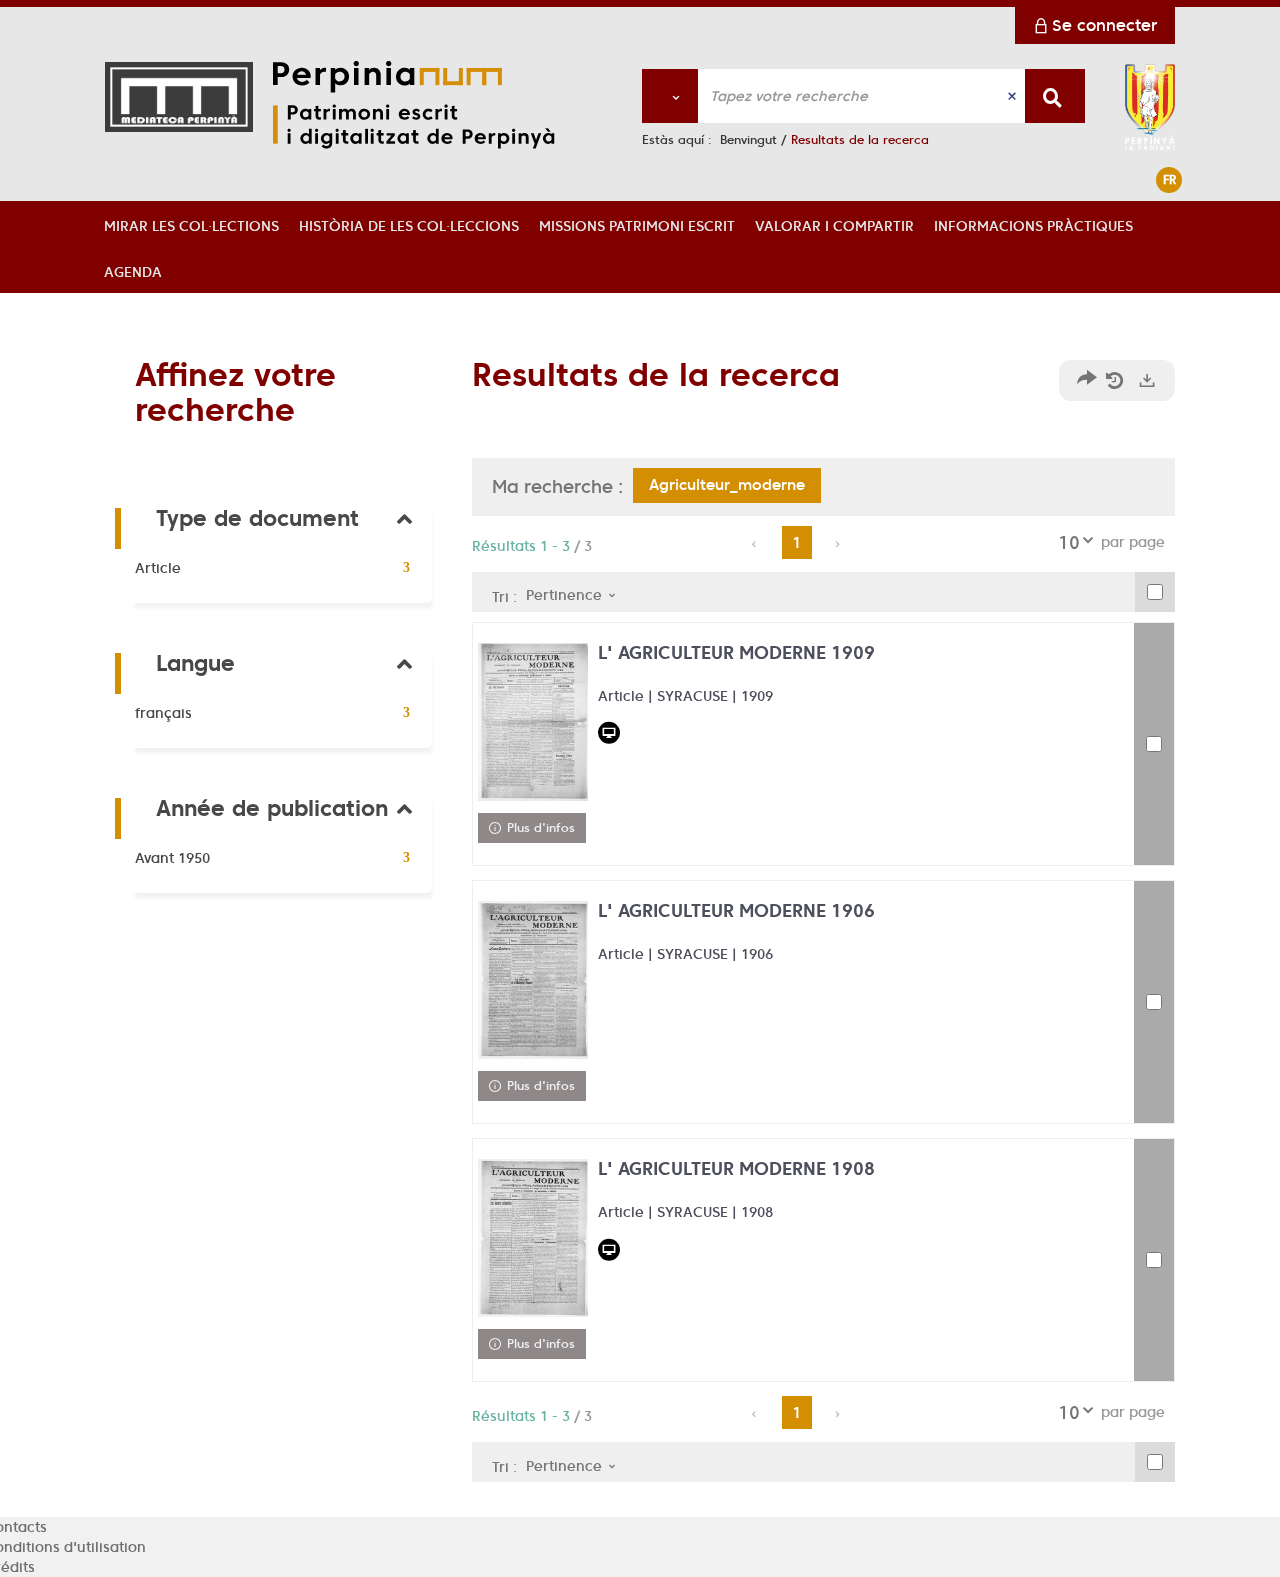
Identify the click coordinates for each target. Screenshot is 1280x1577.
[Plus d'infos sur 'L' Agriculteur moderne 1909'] (533, 722)
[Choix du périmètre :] (670, 96)
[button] (191, 224)
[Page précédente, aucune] (755, 544)
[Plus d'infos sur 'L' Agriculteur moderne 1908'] (533, 1238)
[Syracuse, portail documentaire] (438, 105)
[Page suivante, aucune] (838, 544)
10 (1069, 542)
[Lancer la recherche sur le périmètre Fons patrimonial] (1055, 96)
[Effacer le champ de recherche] (1014, 96)
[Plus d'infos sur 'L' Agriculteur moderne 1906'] (533, 980)
